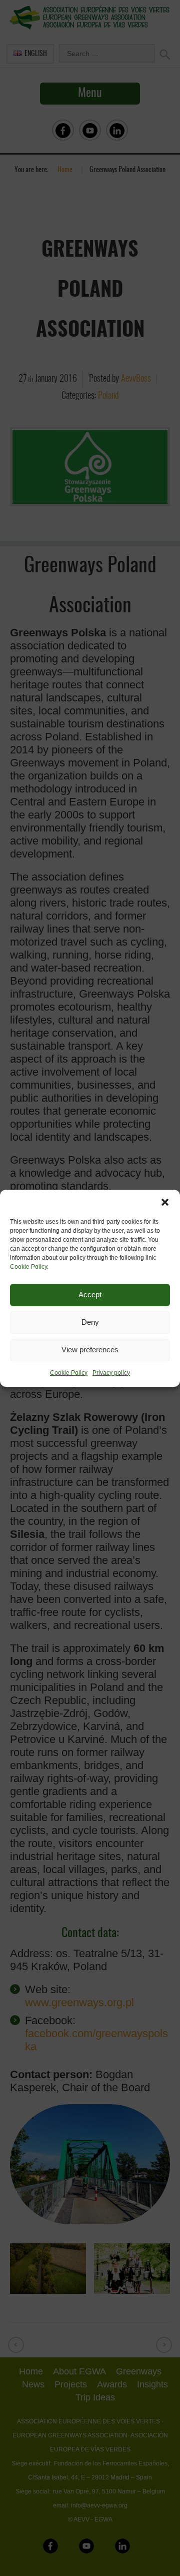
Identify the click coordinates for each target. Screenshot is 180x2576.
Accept (90, 1295)
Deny (90, 1322)
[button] (165, 1202)
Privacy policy (111, 1373)
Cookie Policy (28, 1267)
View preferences (90, 1350)
